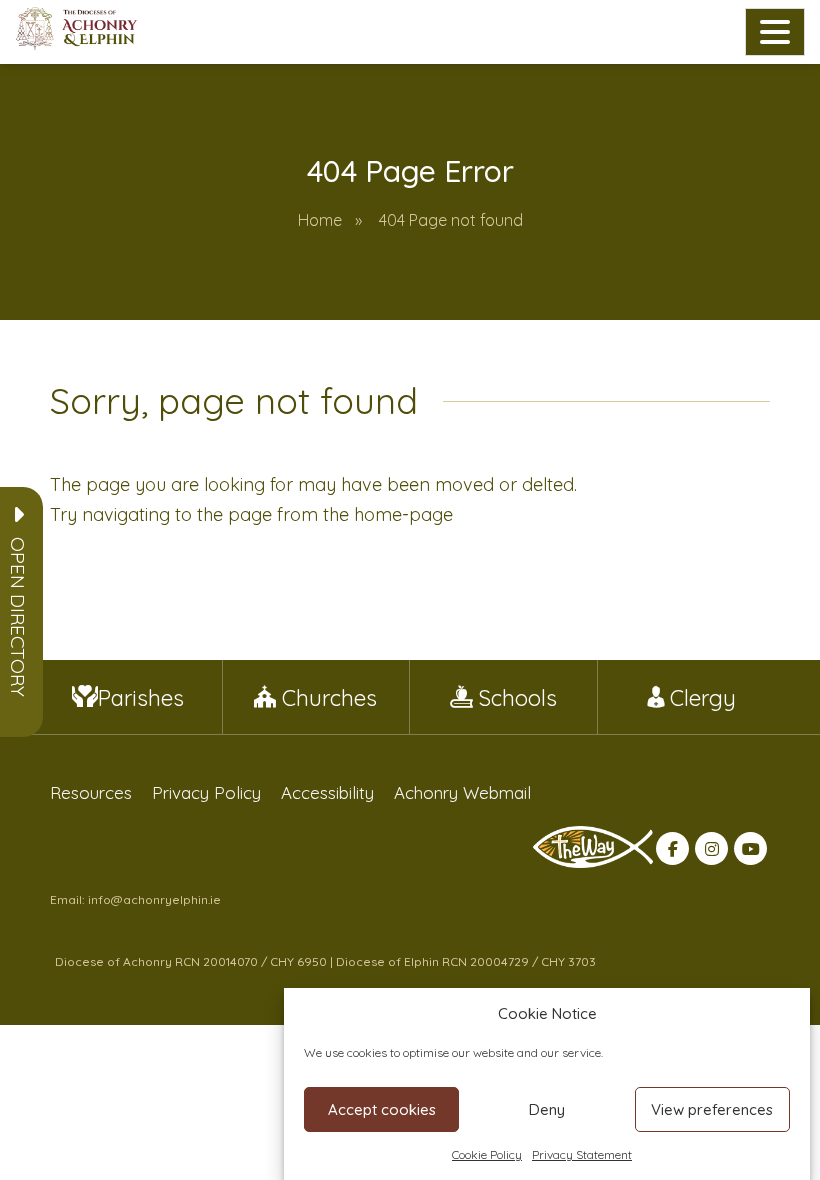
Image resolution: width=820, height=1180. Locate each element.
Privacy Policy (206, 792)
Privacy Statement (582, 1154)
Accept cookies (382, 1109)
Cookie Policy (487, 1154)
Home (320, 220)
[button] (18, 617)
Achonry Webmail (462, 792)
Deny (547, 1109)
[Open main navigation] (775, 32)
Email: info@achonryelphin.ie (135, 899)
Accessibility (327, 792)
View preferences (712, 1109)
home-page (403, 514)
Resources (91, 792)
